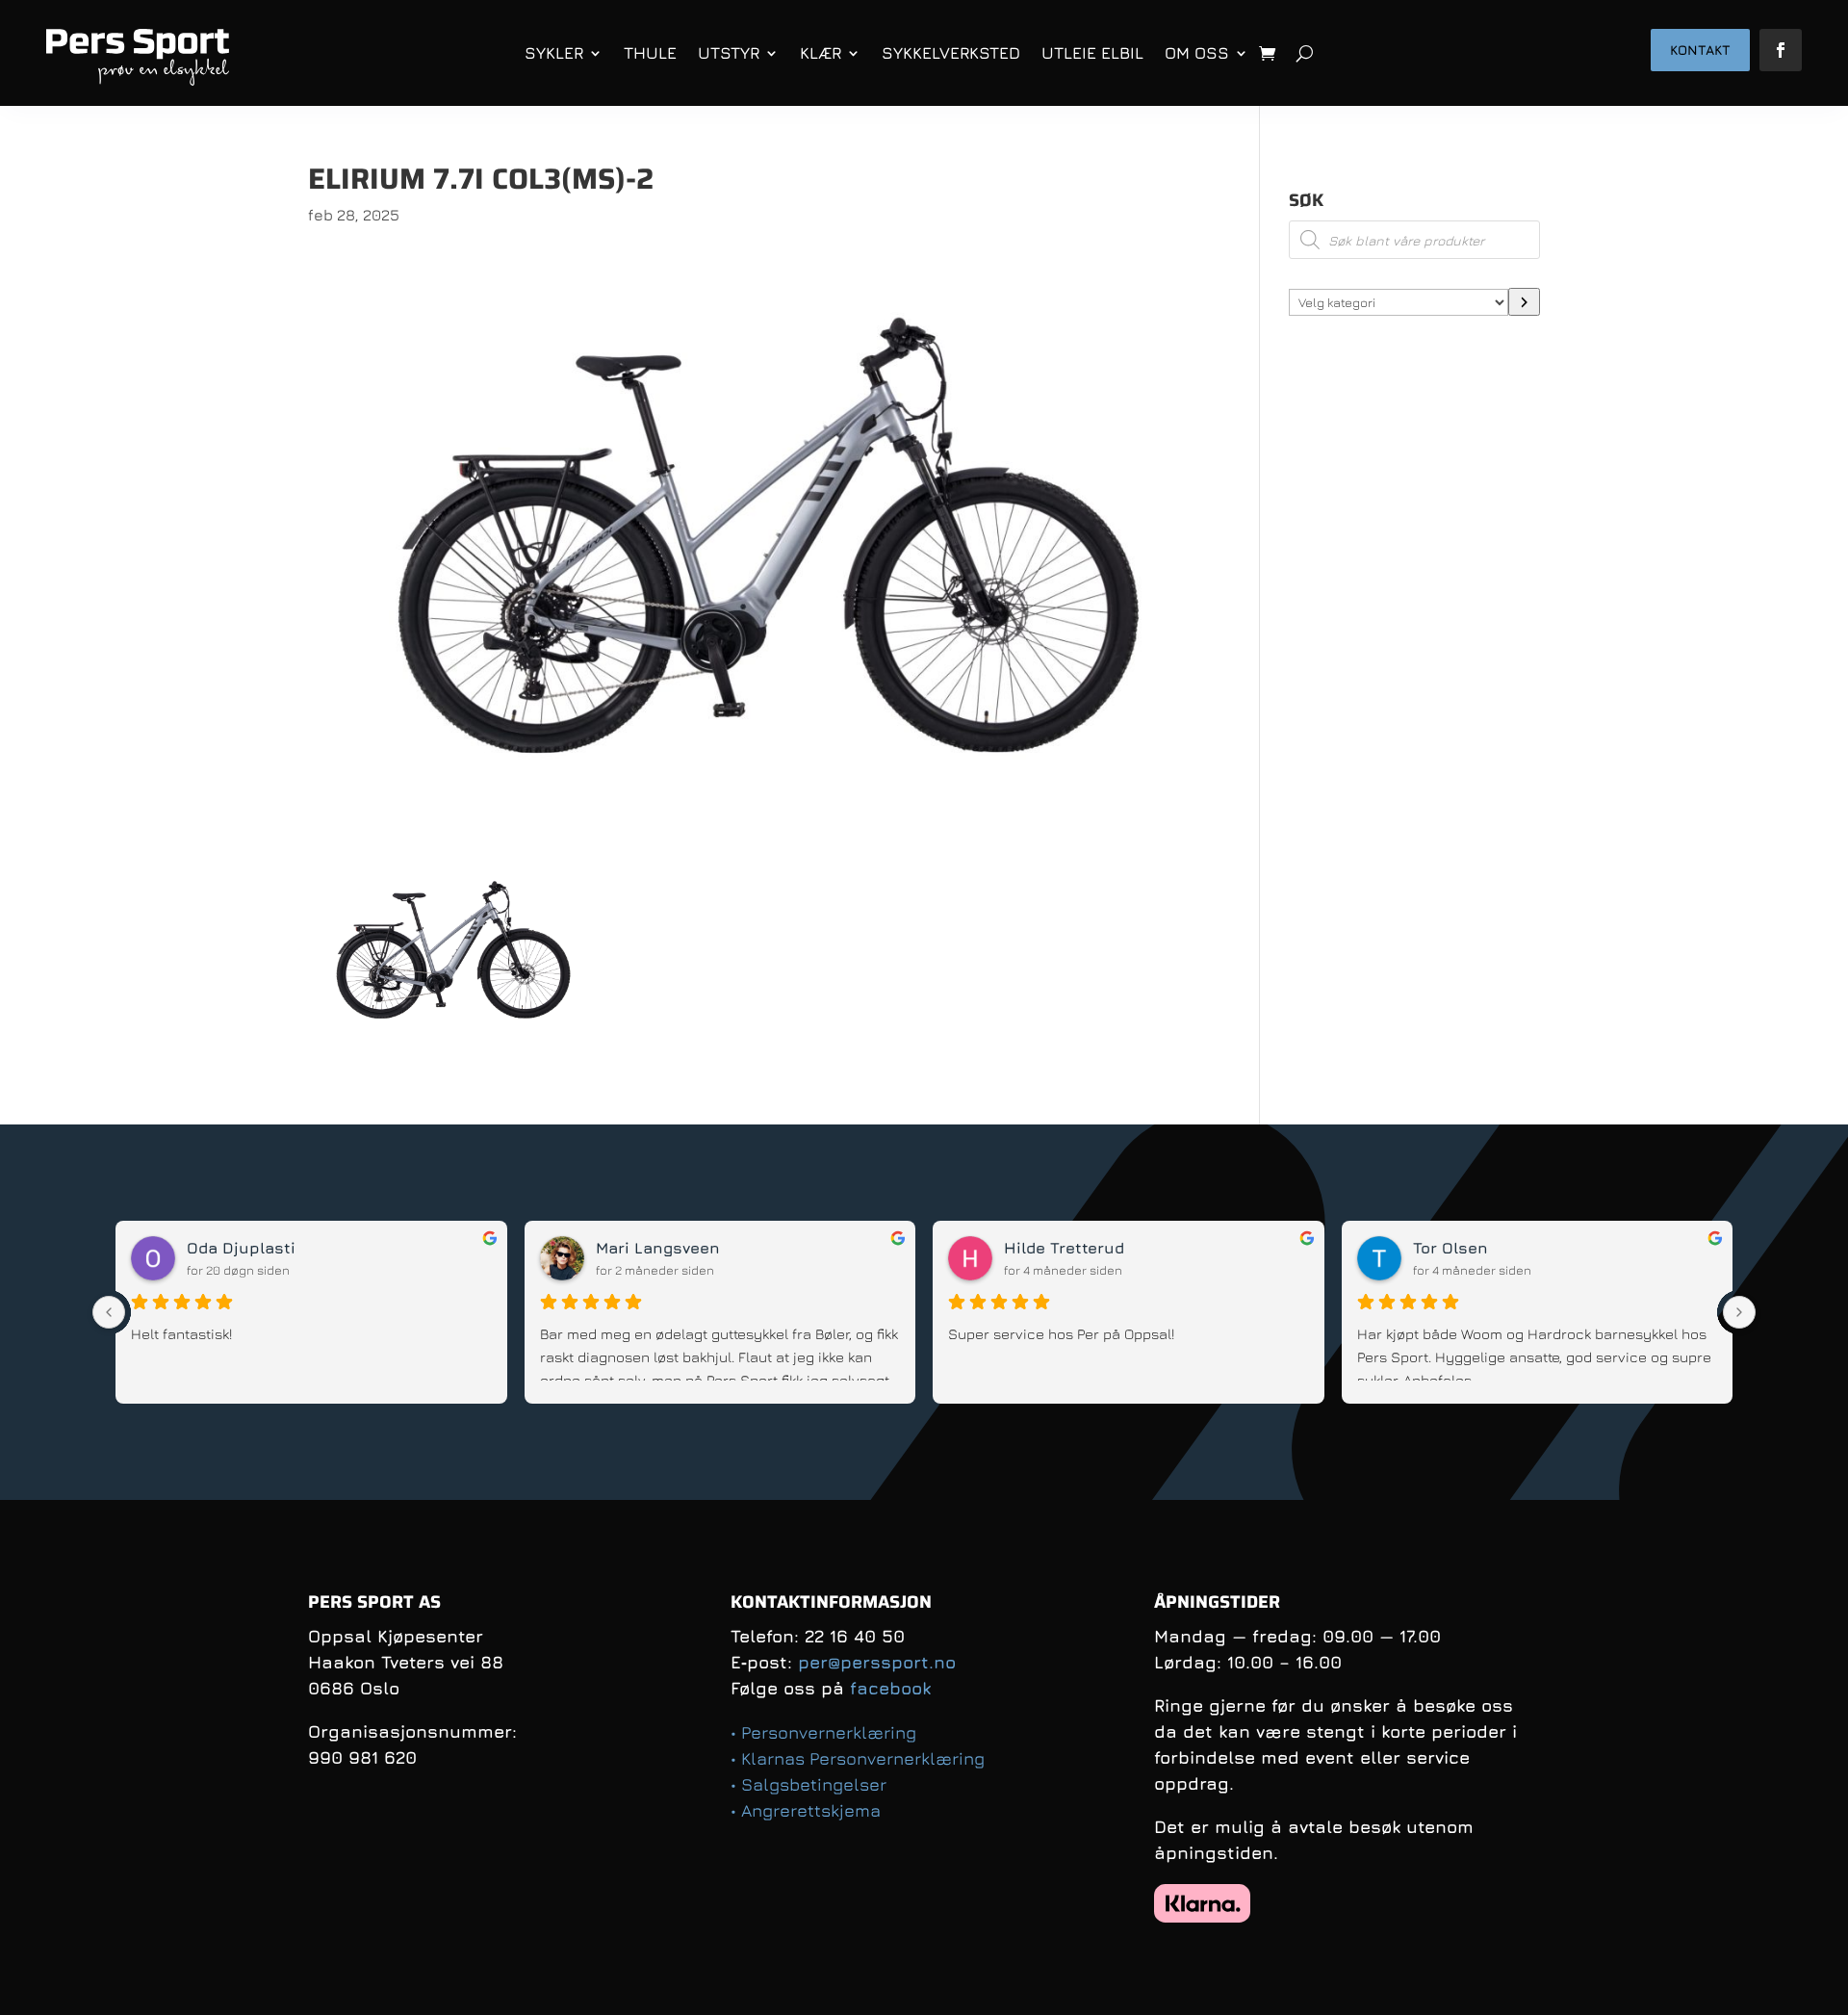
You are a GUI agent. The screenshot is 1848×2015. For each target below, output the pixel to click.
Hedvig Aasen (650, 1248)
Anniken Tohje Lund (265, 1248)
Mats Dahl (1453, 1248)
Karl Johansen (1061, 1248)
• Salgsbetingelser (808, 1784)
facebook (890, 1688)
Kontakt (1700, 50)
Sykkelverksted (951, 53)
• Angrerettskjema (806, 1810)
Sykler (554, 53)
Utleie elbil (1092, 53)
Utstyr (729, 53)
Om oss (1197, 53)
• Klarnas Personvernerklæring (858, 1758)
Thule (650, 53)
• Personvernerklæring (823, 1732)
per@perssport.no (877, 1662)
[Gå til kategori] (1524, 302)
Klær (821, 53)
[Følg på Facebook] (1781, 50)
